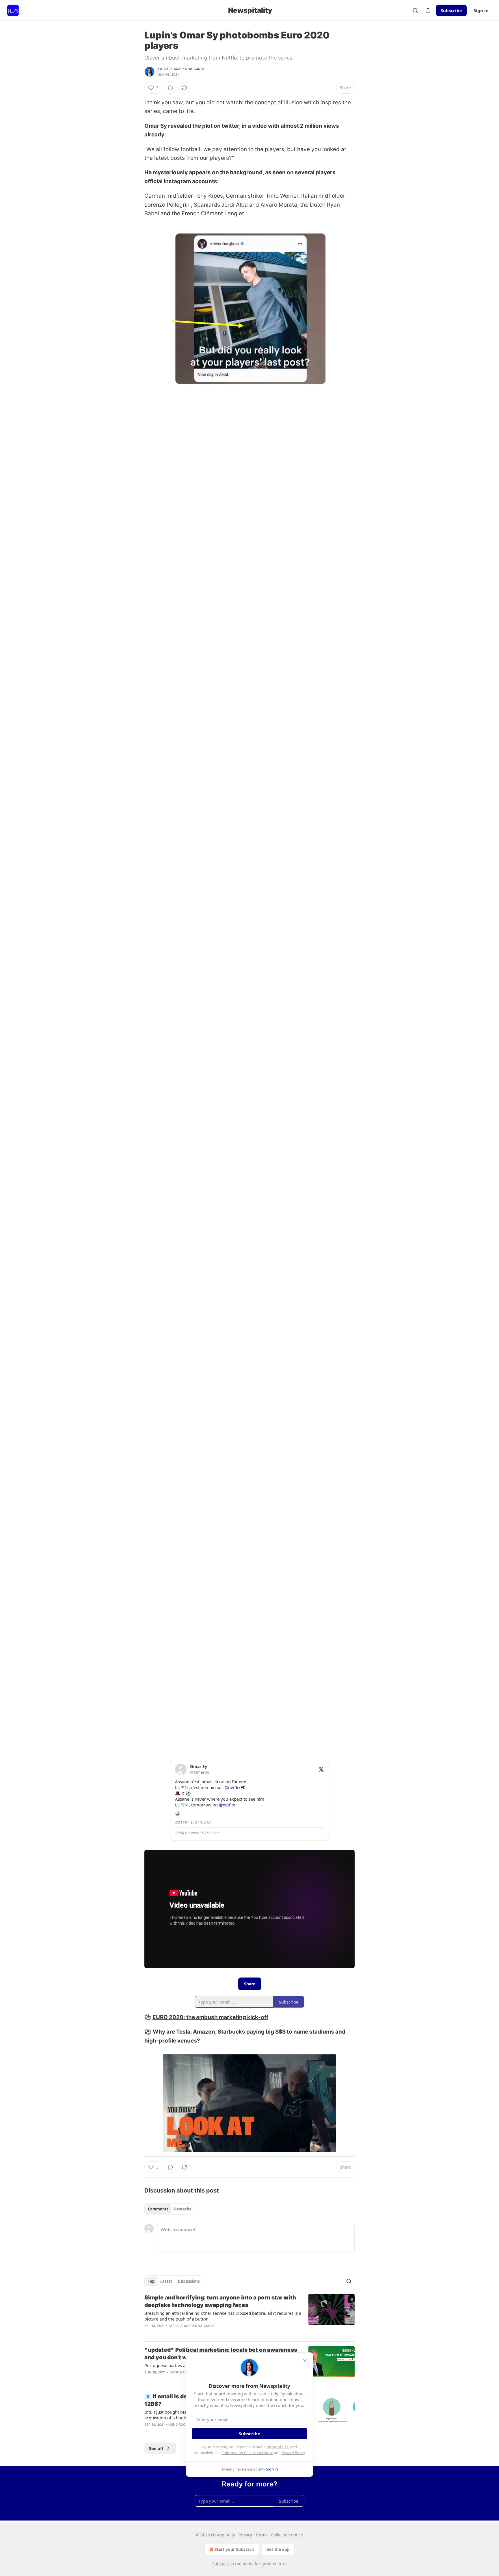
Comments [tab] (158, 2209)
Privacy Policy (293, 2453)
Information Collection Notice (248, 2453)
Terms (261, 2535)
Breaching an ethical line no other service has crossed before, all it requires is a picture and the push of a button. (223, 2316)
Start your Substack (234, 2549)
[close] (305, 2361)
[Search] (415, 10)
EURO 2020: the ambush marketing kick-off (210, 2017)
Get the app (278, 2549)
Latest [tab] (166, 2281)
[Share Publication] (428, 10)
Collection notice (287, 2535)
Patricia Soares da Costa (181, 69)
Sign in (481, 10)
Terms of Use (277, 2447)
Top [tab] (151, 2281)
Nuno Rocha (179, 2425)
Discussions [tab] (189, 2281)
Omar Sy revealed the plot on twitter (192, 126)
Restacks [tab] (183, 2209)
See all (156, 2448)
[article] (249, 2315)
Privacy (245, 2535)
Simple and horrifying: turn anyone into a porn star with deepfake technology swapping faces (220, 2301)
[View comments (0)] (170, 88)
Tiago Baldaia (182, 2372)
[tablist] (169, 2209)
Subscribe (451, 10)
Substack (221, 2564)
